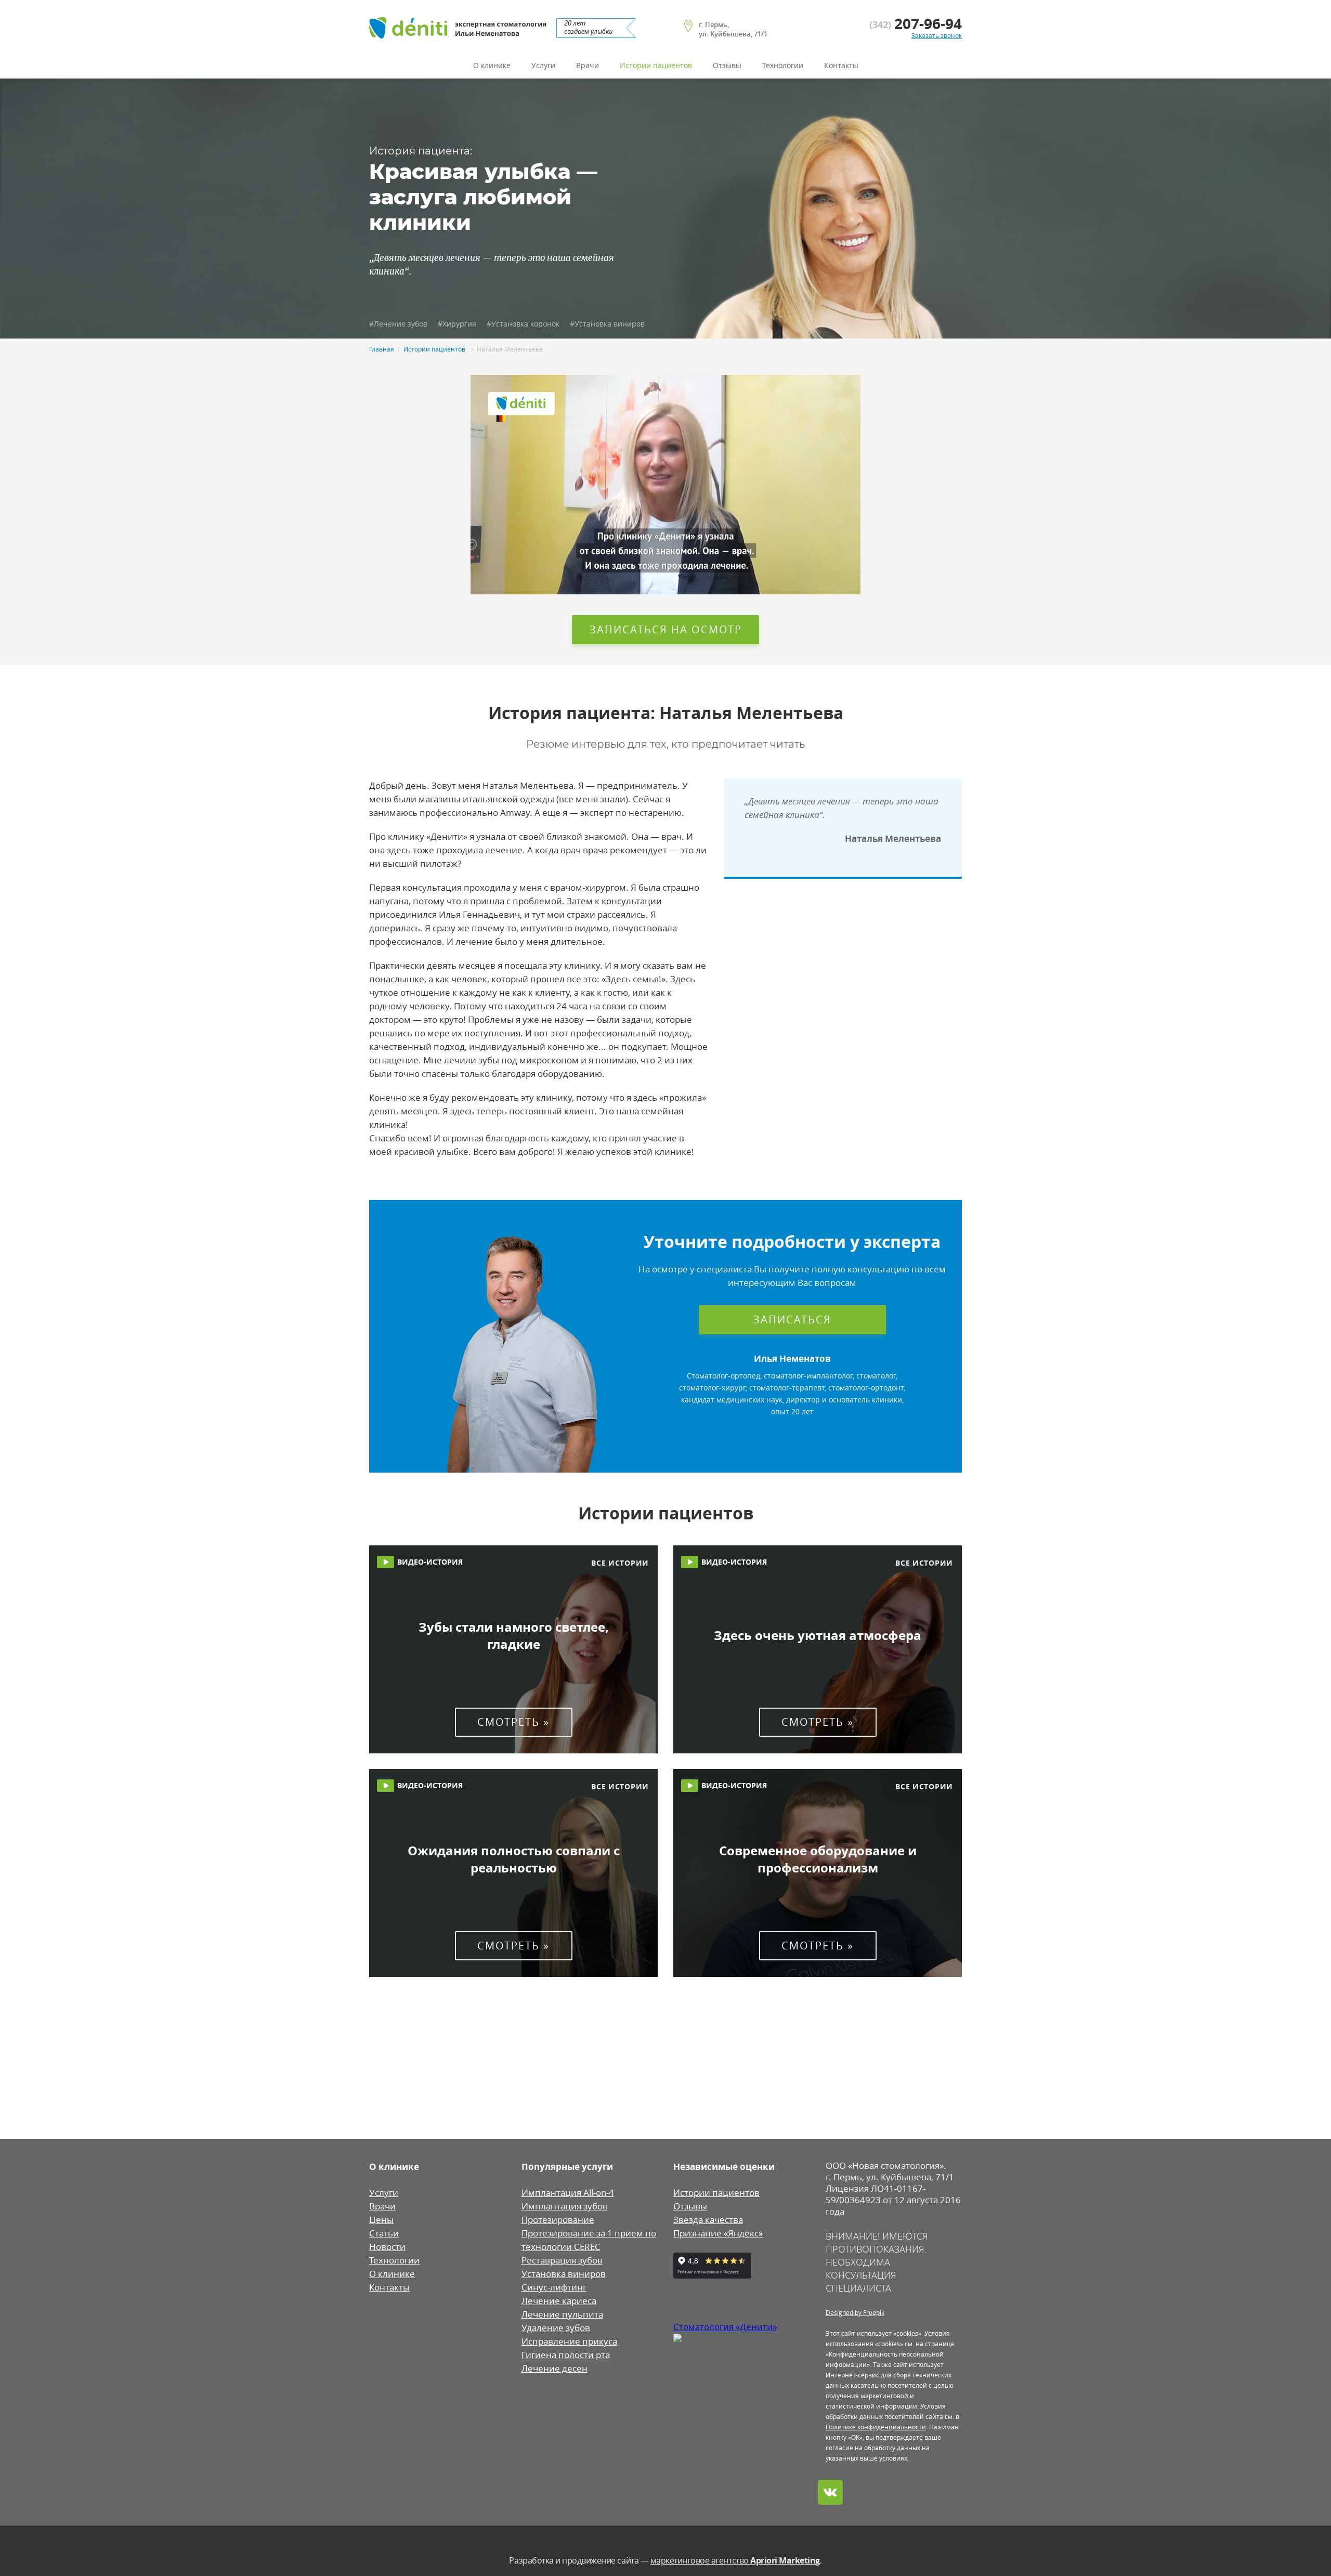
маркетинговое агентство (735, 2560)
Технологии (783, 66)
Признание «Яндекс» (718, 2233)
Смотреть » (513, 1722)
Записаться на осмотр (666, 629)
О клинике (492, 66)
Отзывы (727, 66)
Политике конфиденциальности (876, 2427)
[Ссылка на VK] (830, 2492)
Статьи (384, 2233)
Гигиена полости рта (566, 2355)
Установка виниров (564, 2274)
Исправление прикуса (569, 2341)
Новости (387, 2247)
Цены (381, 2220)
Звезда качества (708, 2220)
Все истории (620, 1563)
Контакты (841, 66)
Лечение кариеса (559, 2301)
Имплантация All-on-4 (568, 2193)
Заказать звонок (937, 35)
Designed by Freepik (855, 2312)
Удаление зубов (556, 2328)
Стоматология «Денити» (725, 2327)
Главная (382, 349)
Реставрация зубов (562, 2260)
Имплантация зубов (565, 2206)
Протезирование (558, 2220)
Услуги (543, 66)
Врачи (588, 66)
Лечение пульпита (562, 2314)
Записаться (792, 1319)
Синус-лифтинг (554, 2287)
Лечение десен (554, 2369)
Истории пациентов (656, 66)
